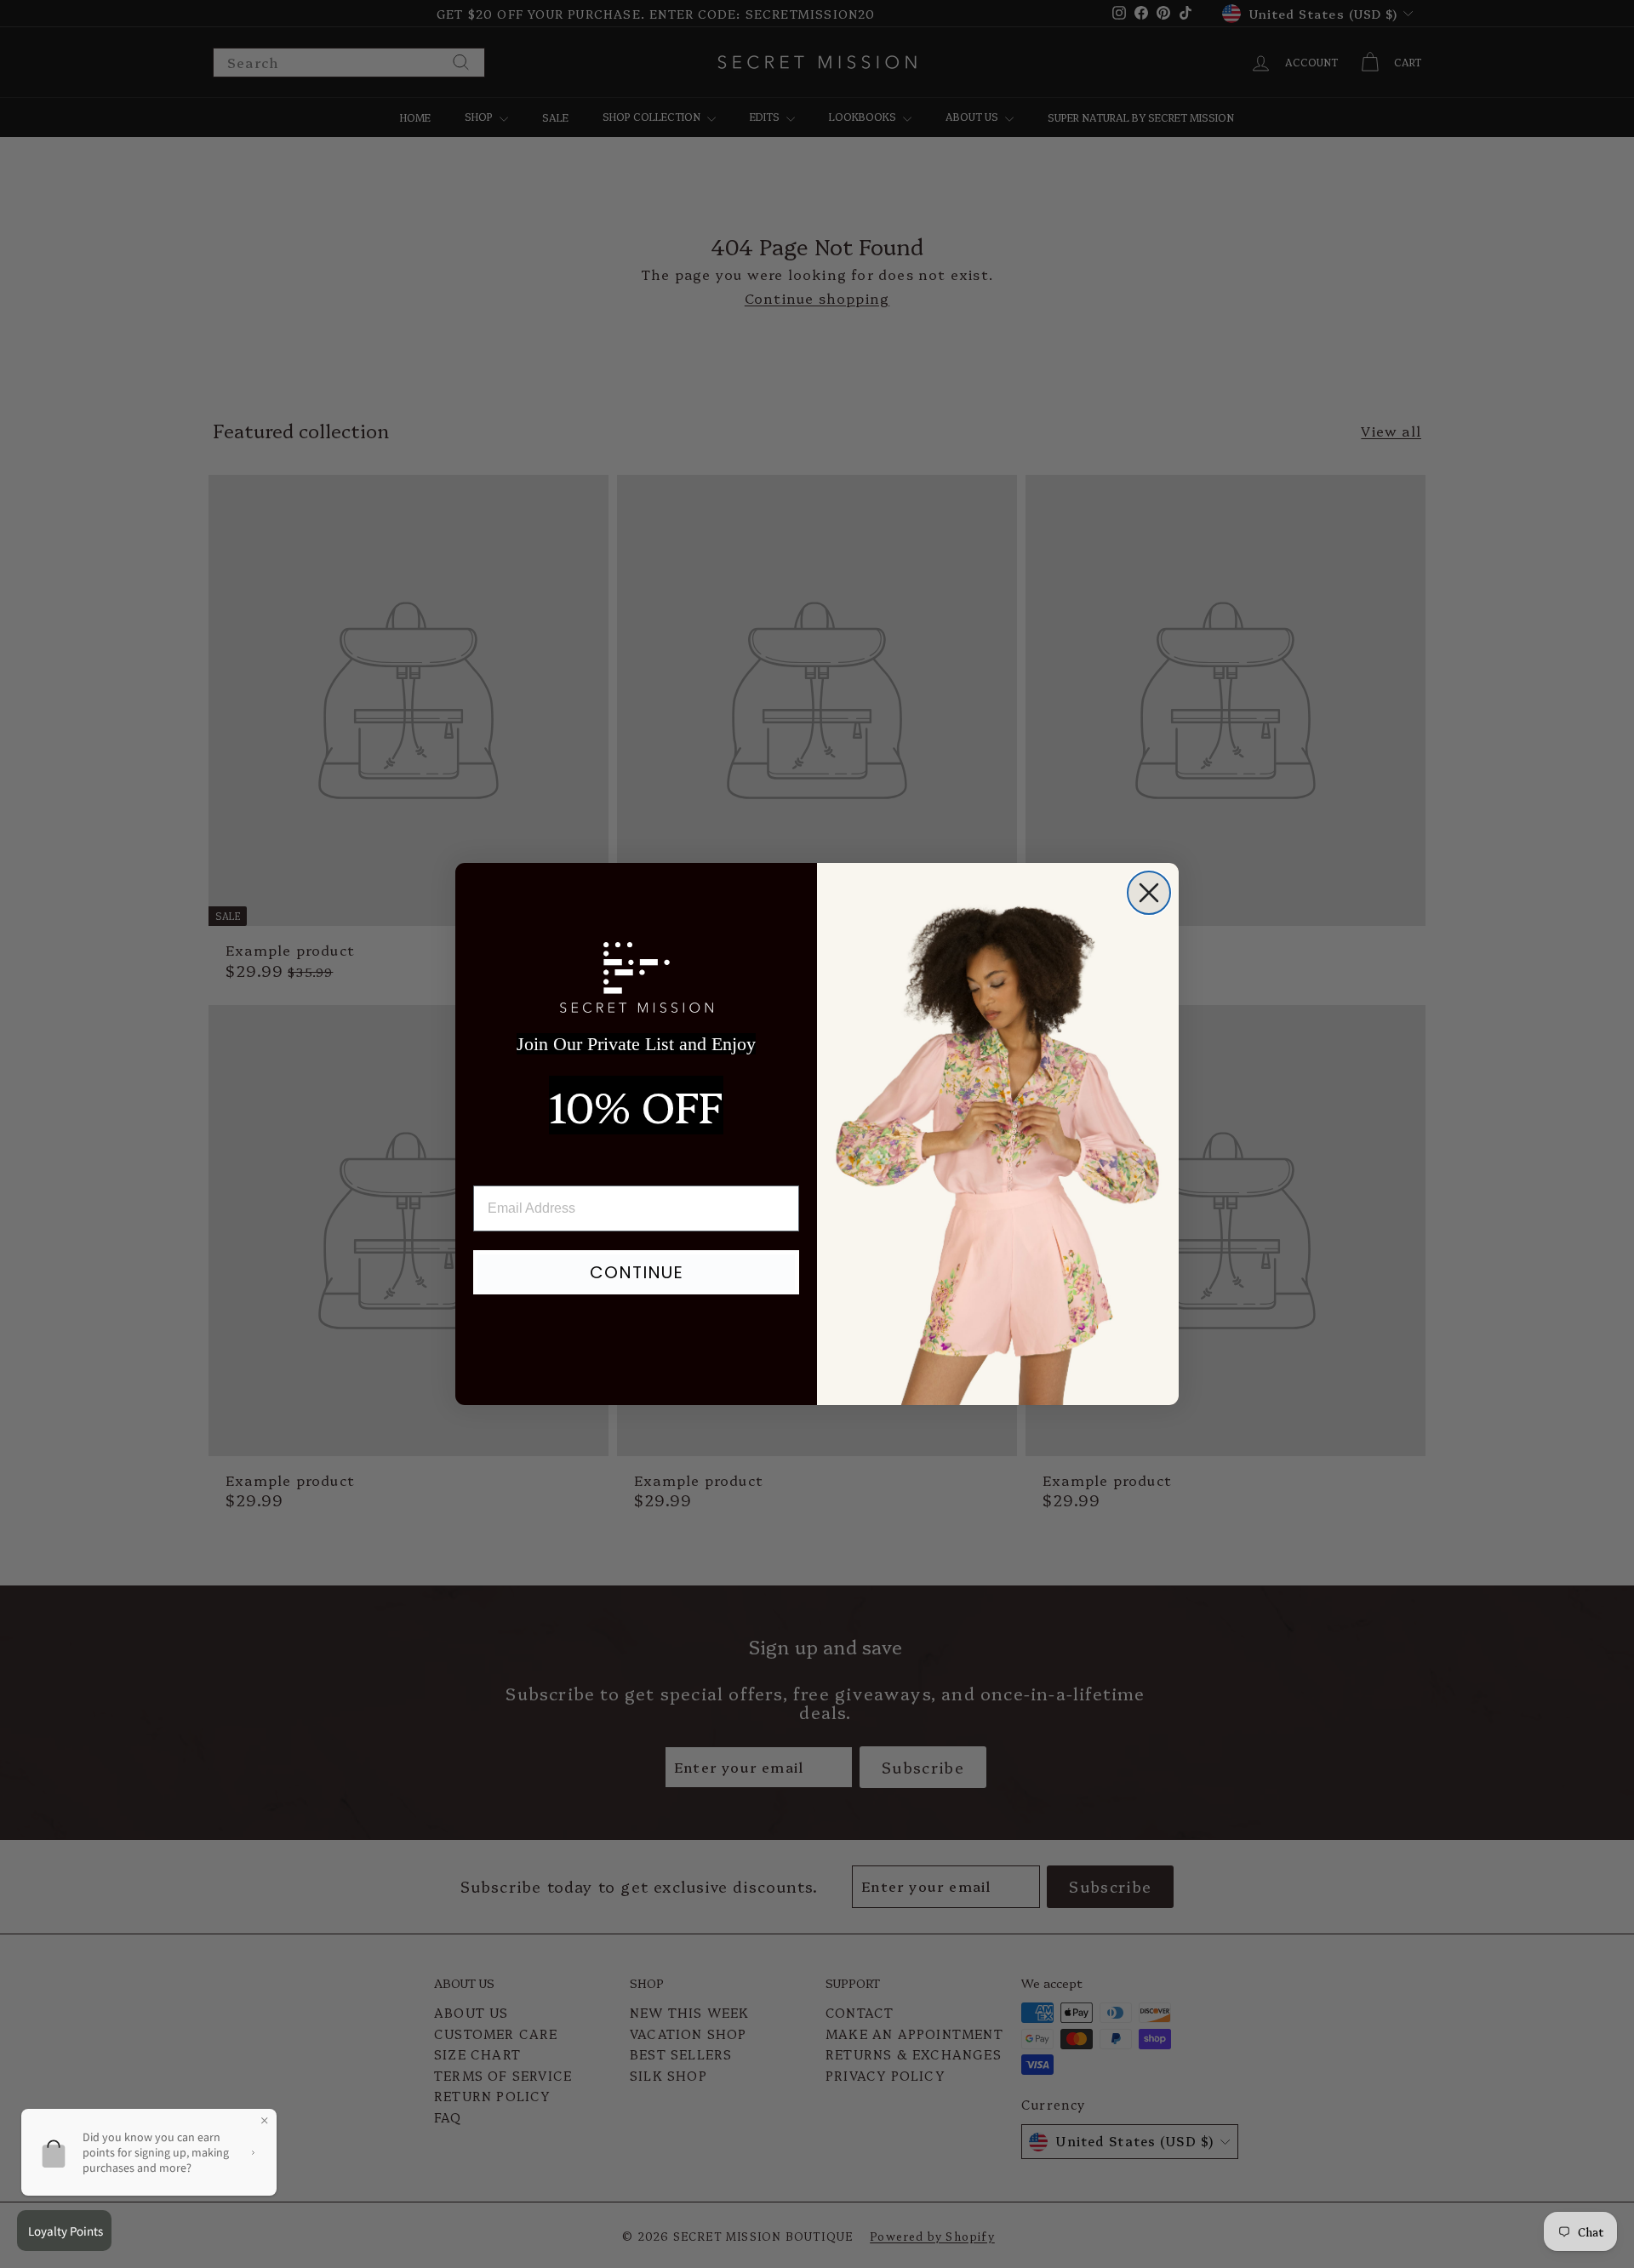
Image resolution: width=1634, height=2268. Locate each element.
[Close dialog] (1149, 893)
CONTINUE (637, 1272)
